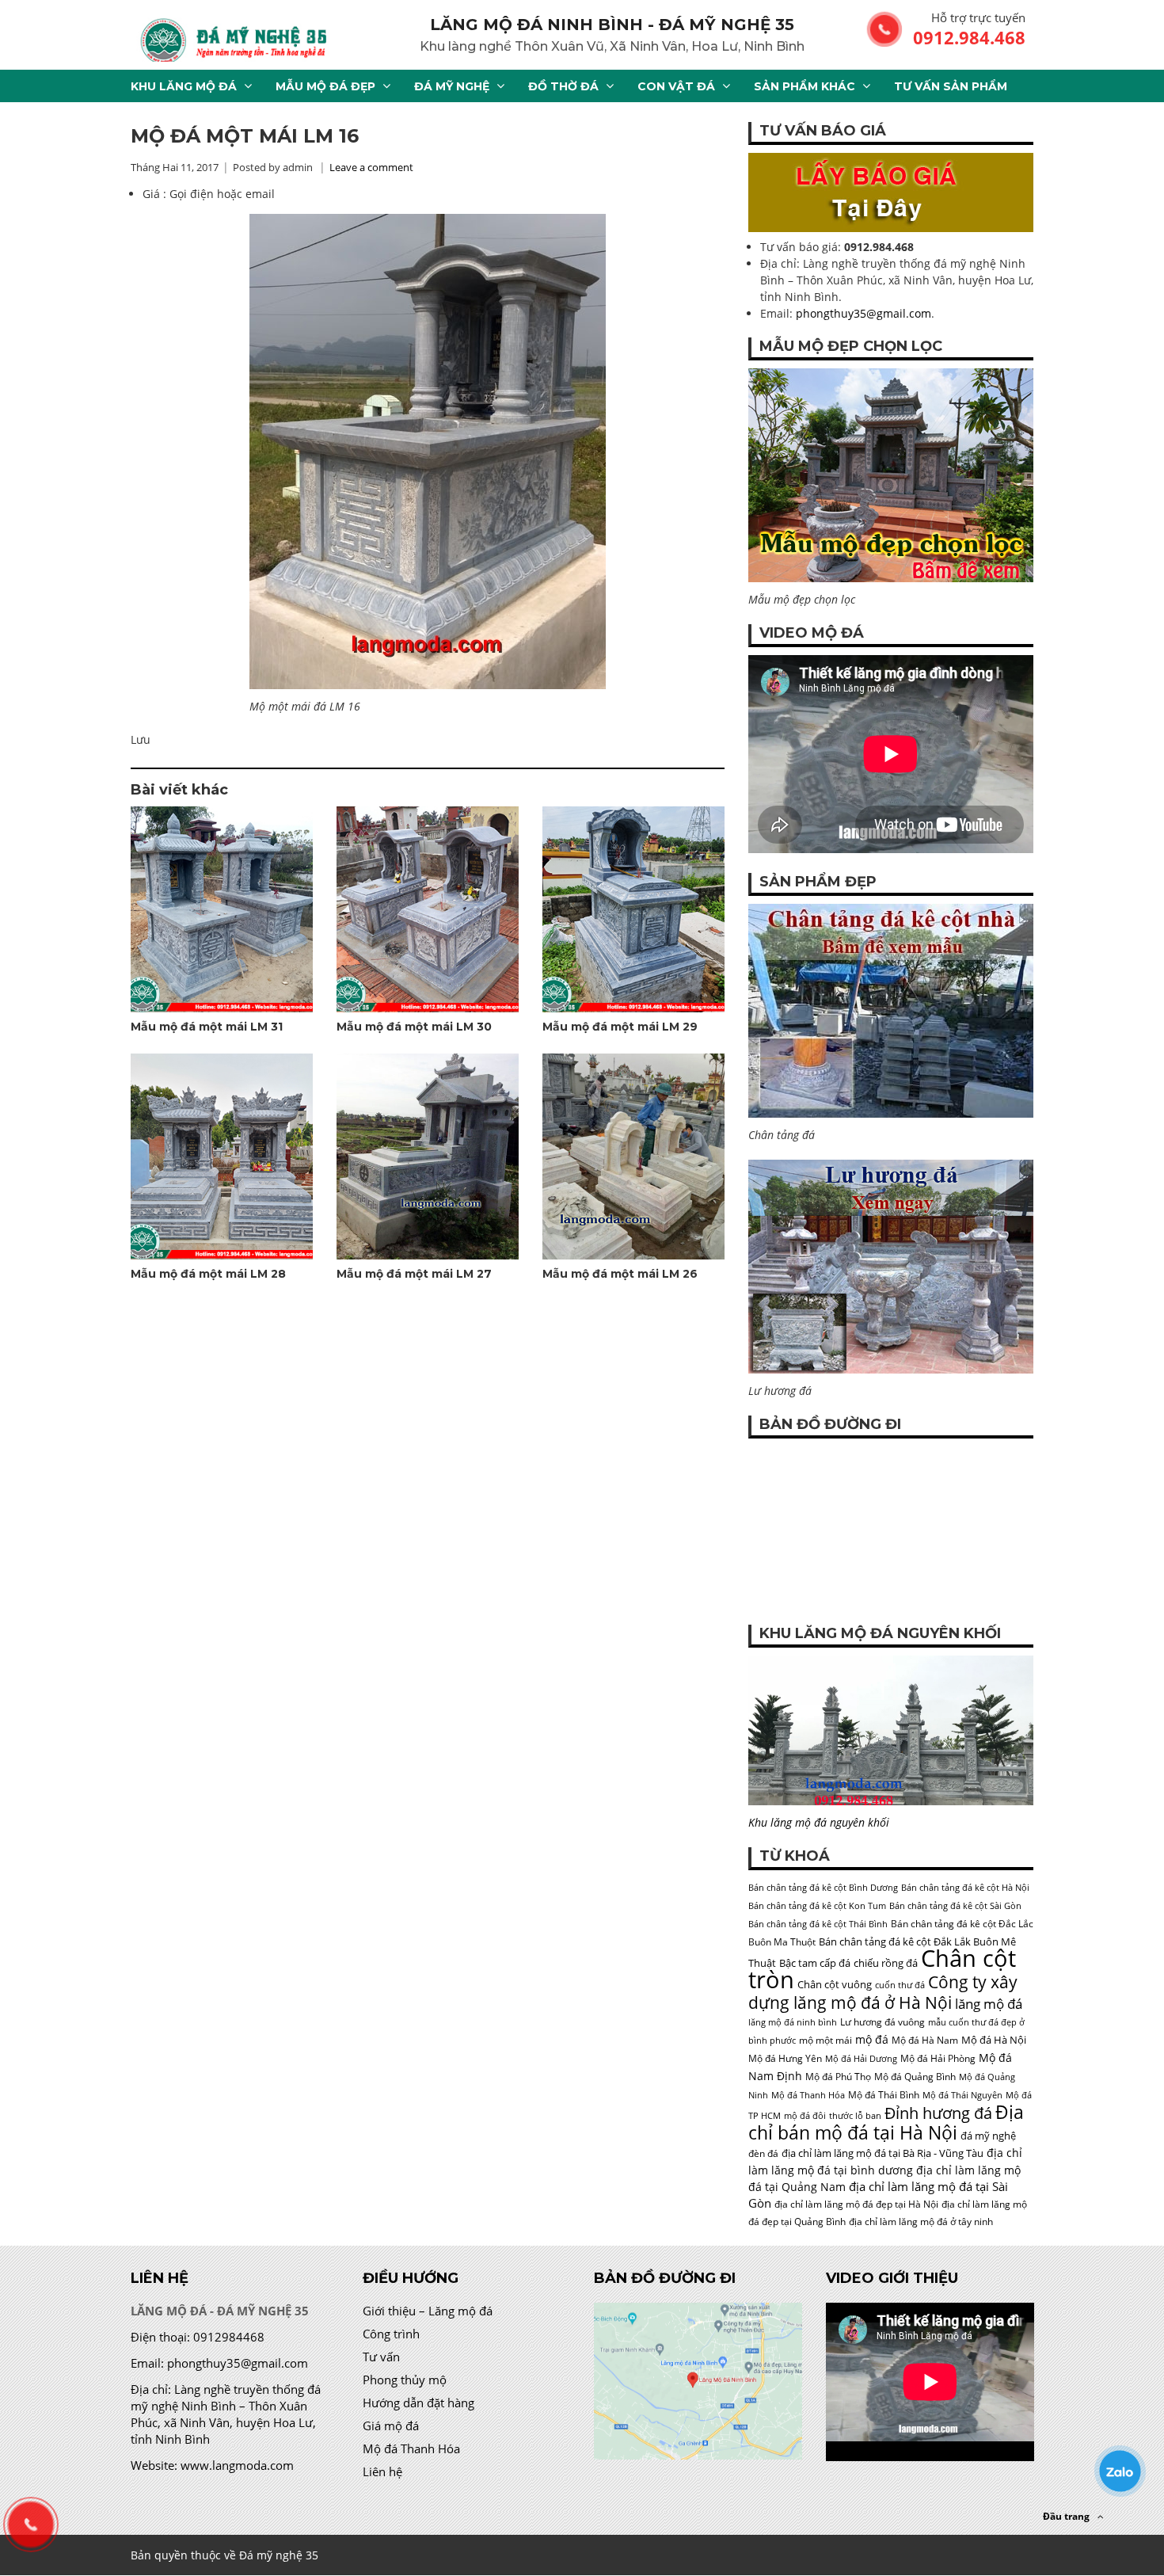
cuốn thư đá (900, 1985)
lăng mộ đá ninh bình (793, 2022)
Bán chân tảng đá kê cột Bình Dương (823, 1888)
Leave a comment (371, 167)
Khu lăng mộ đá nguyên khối (819, 1822)
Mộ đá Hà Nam (925, 2040)
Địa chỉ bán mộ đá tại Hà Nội (886, 2122)
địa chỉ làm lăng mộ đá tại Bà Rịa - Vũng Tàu (883, 2153)
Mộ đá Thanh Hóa (808, 2095)
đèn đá (763, 2153)
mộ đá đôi (805, 2116)
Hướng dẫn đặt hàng (418, 2403)
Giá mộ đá (391, 2425)
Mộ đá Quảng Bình (915, 2077)
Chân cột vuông (835, 1984)
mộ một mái (825, 2040)
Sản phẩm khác (805, 86)
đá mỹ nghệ (988, 2136)
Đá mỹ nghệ (452, 86)
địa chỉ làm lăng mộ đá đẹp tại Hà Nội (856, 2204)
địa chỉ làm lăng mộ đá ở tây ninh (921, 2222)
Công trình (391, 2334)
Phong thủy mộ (405, 2380)
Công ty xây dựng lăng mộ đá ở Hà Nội (883, 1992)
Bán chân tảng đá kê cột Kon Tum (817, 1906)
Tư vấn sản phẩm (951, 86)
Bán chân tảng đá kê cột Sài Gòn (955, 1906)
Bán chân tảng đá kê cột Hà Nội (965, 1888)
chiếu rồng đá (886, 1963)
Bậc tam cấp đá (815, 1963)
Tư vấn (381, 2357)
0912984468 (229, 2337)
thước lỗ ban (855, 2116)
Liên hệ (382, 2471)
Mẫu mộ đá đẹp (325, 86)
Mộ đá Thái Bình (884, 2095)
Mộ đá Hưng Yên (785, 2058)
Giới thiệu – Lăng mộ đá (428, 2311)
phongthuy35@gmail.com (863, 313)
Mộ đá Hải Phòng (938, 2058)
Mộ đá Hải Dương (861, 2059)
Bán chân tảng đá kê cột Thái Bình (818, 1924)
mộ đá (872, 2039)
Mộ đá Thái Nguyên (962, 2095)
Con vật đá (676, 86)
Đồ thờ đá (563, 86)
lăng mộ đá (989, 2004)
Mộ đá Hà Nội (994, 2040)
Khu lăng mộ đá (184, 86)
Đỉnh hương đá (938, 2113)
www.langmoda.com (237, 2465)
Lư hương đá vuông (883, 2022)
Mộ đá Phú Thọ (838, 2077)
